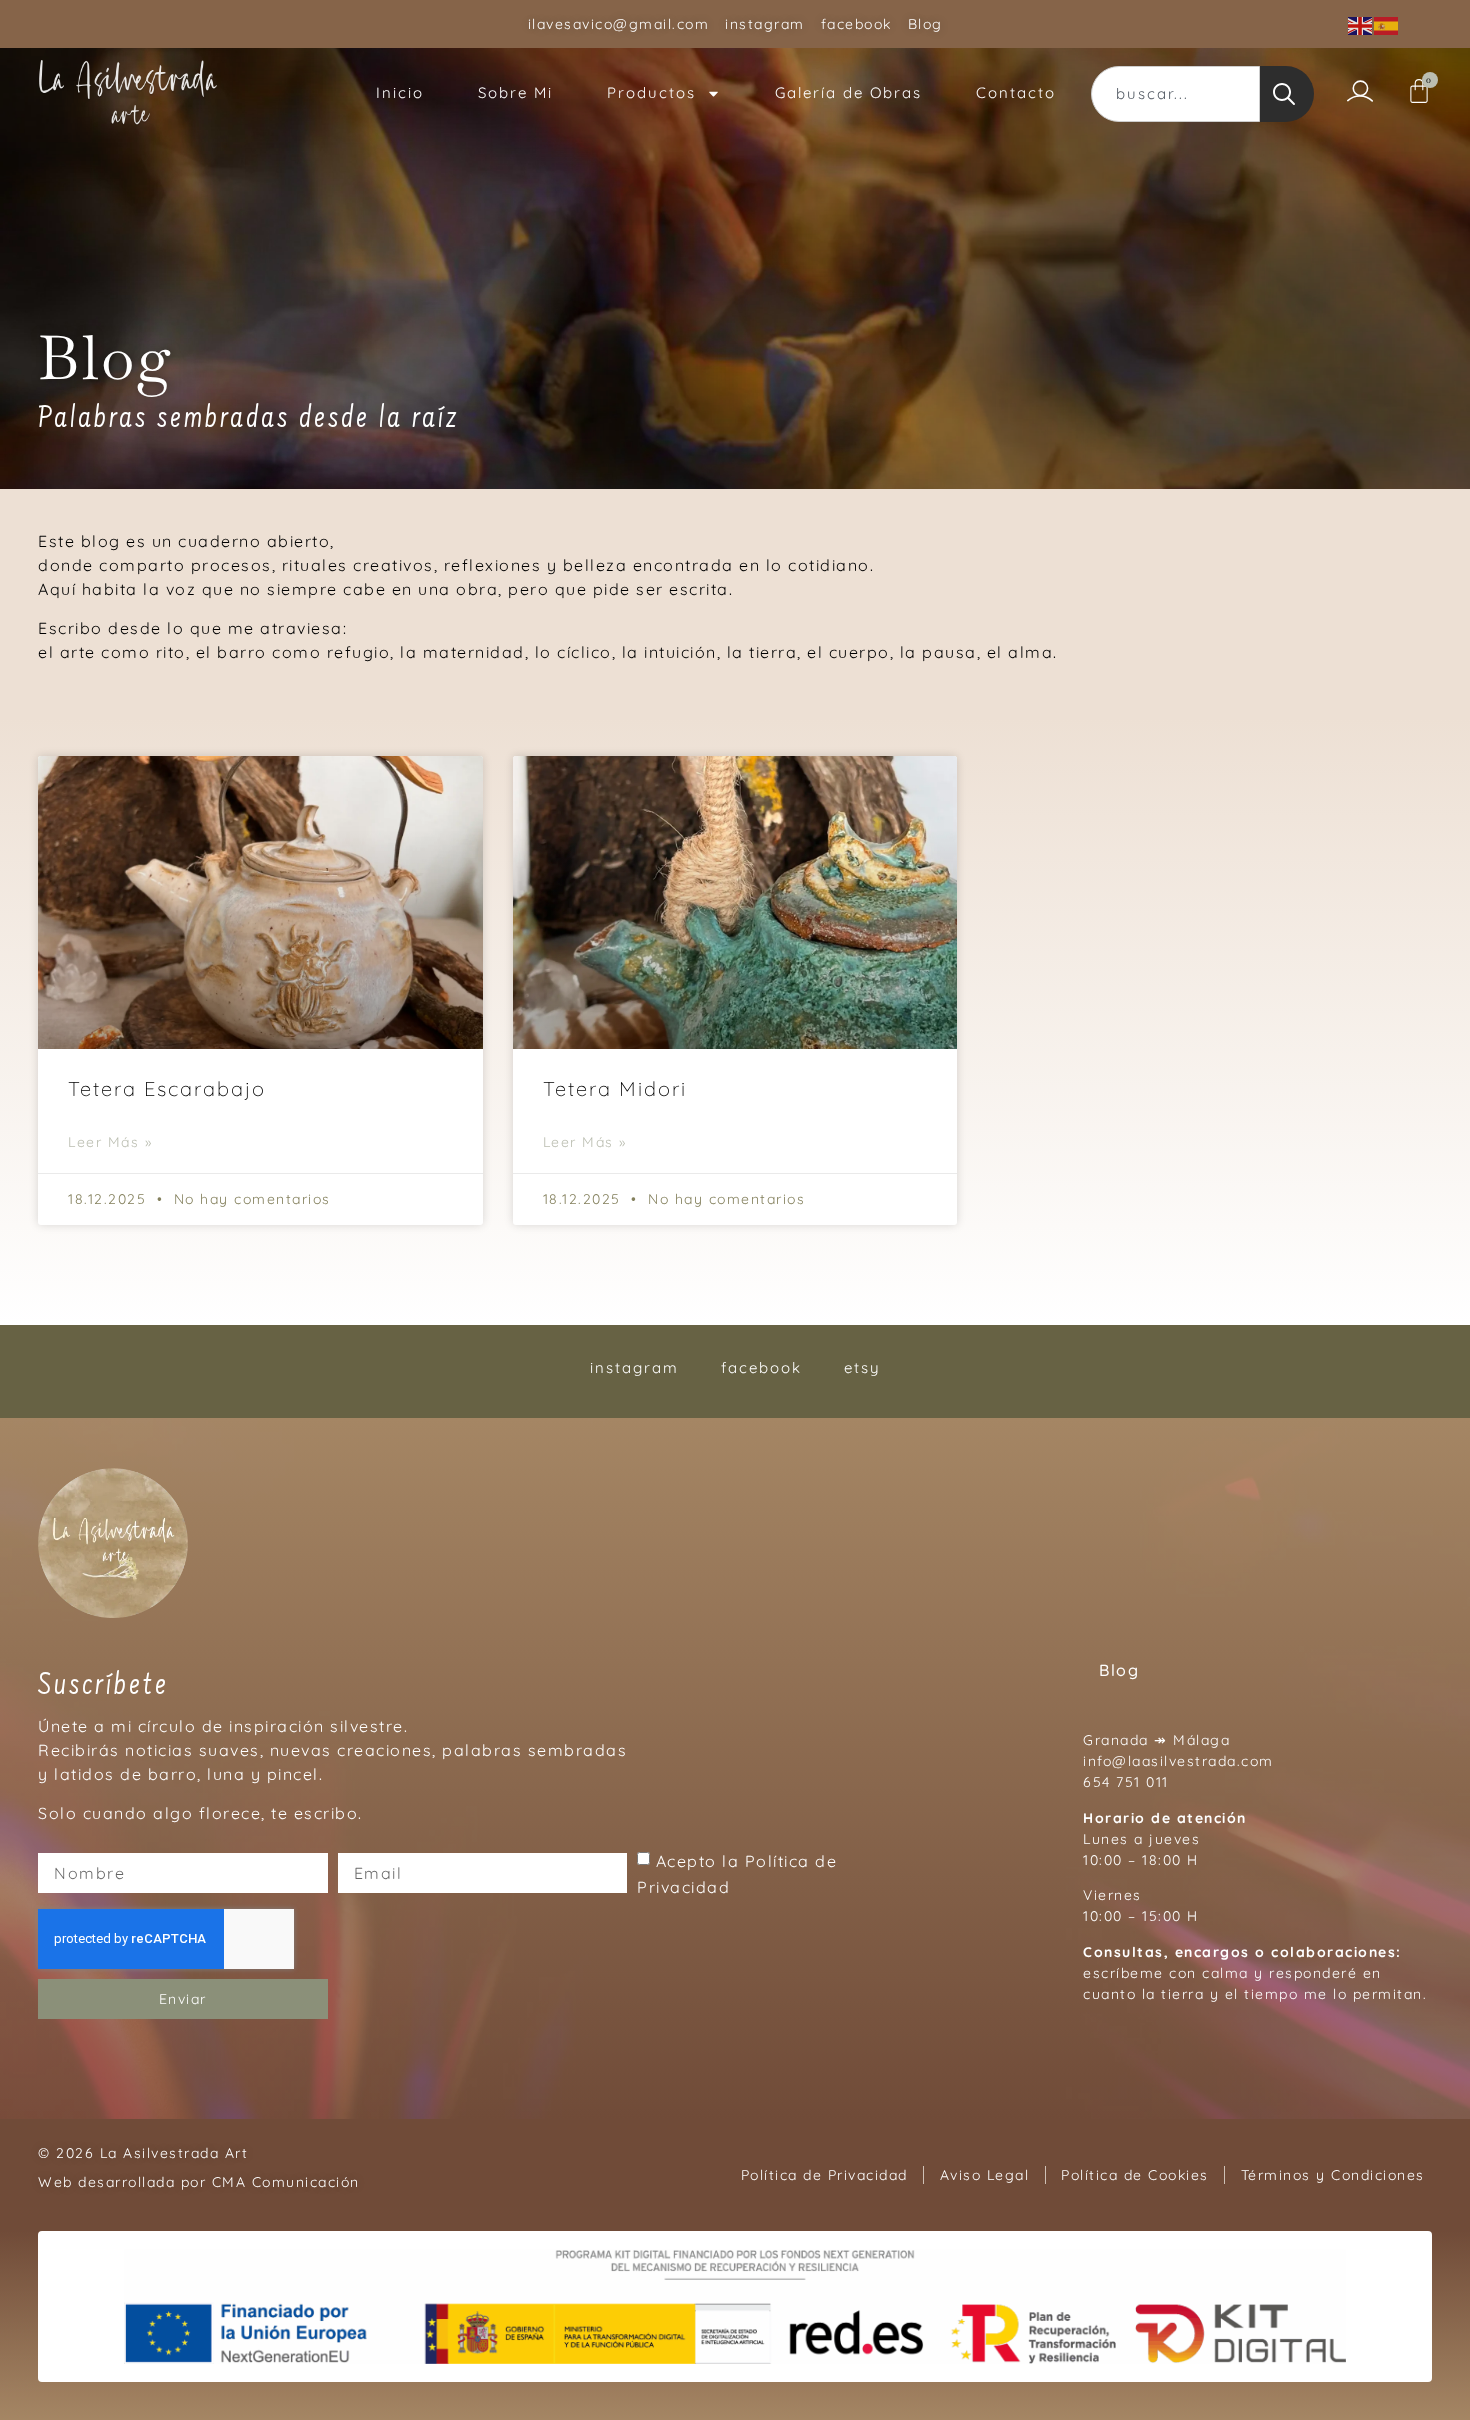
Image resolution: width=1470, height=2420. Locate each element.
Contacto (1016, 92)
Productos (651, 92)
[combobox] (1175, 94)
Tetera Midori (615, 1088)
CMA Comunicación (286, 2182)
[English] (1361, 24)
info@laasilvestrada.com (1178, 1761)
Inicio (400, 92)
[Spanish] (1387, 24)
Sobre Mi (515, 92)
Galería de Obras (848, 92)
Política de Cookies (1135, 2175)
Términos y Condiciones (1333, 2175)
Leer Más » (110, 1142)
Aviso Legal (985, 2175)
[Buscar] (1287, 94)
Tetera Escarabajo (167, 1088)
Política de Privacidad (824, 2175)
